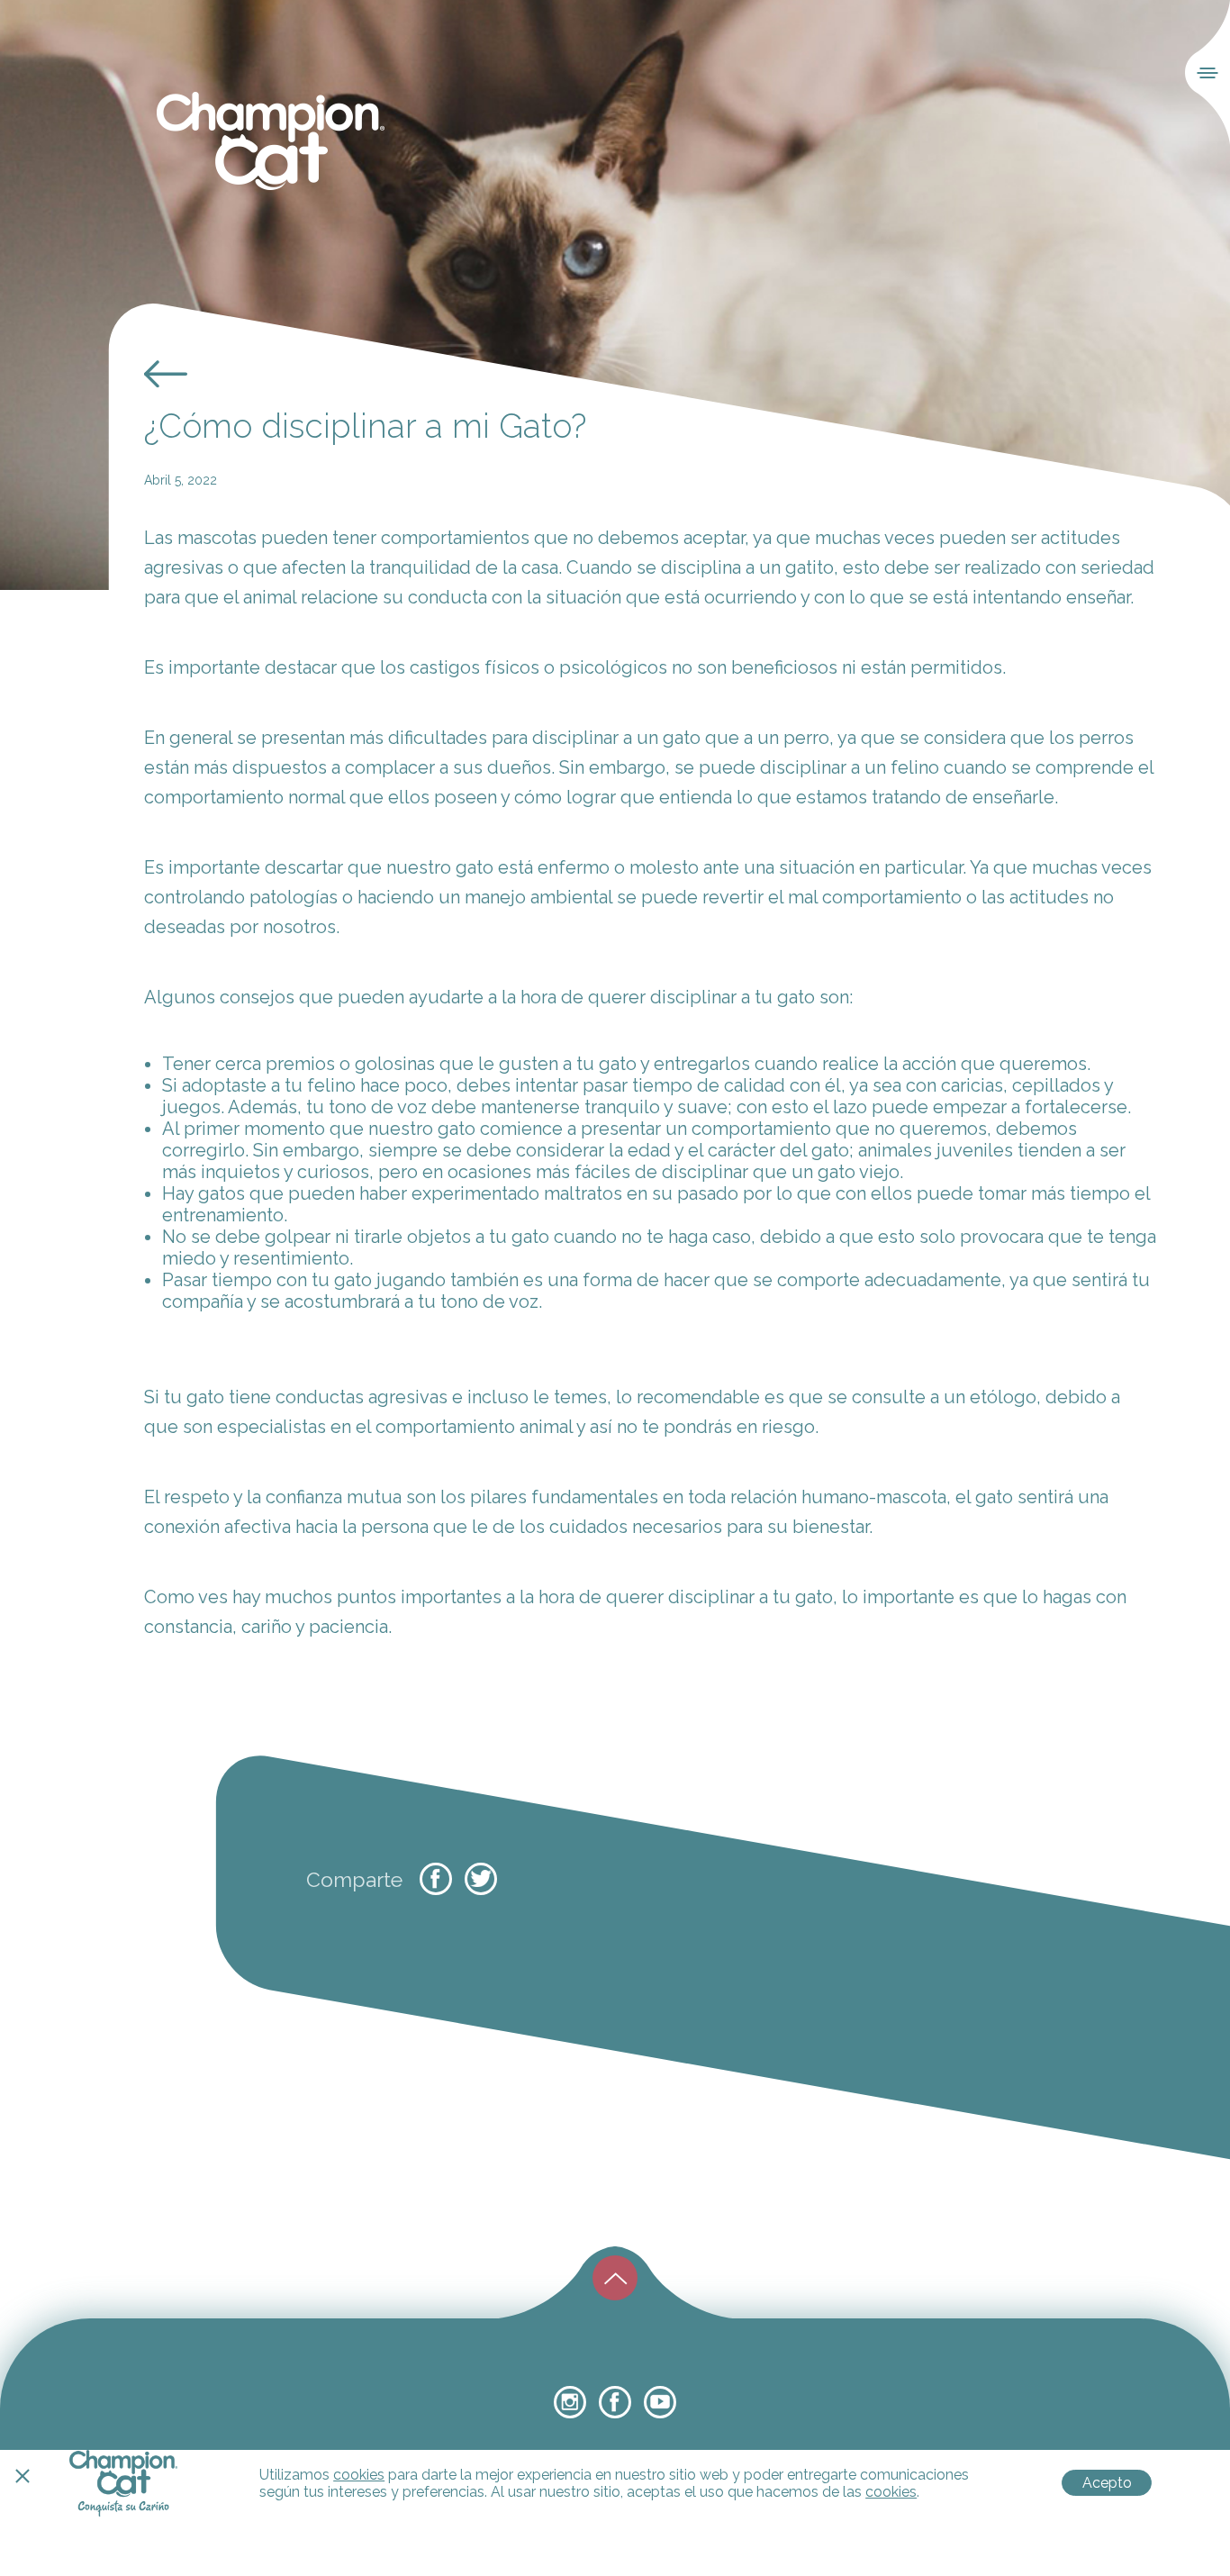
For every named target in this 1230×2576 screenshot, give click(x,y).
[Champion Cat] (271, 142)
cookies (359, 2475)
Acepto (1107, 2483)
